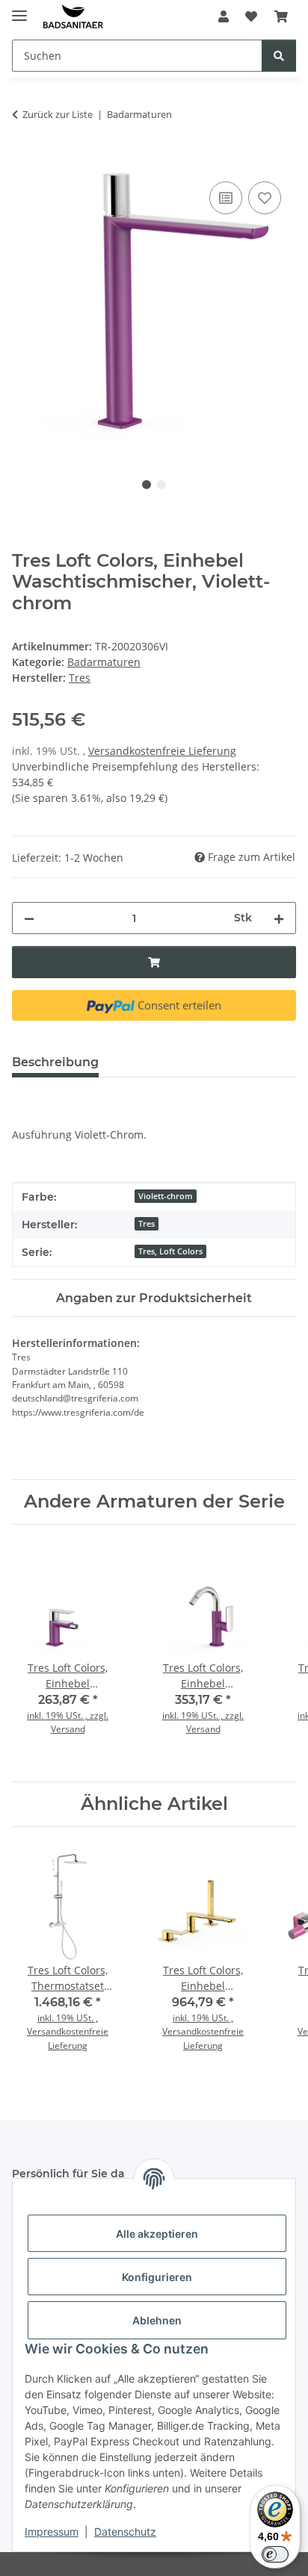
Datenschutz (125, 2532)
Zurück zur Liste (58, 114)
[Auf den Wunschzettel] (265, 198)
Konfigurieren (157, 2277)
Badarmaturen (104, 662)
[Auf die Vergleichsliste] (226, 198)
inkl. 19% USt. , (68, 2018)
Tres (147, 1224)
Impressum (52, 2532)
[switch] (275, 2554)
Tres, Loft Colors (170, 1251)
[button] (224, 16)
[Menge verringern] (29, 918)
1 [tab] (147, 485)
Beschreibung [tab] (55, 1062)
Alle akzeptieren (157, 2234)
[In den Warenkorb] (24, 161)
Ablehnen (157, 2320)
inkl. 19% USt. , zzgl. (68, 1715)
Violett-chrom (166, 1196)
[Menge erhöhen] (279, 918)
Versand (68, 1729)
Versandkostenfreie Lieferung (162, 751)
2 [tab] (161, 485)
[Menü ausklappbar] (19, 9)
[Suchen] (279, 56)
